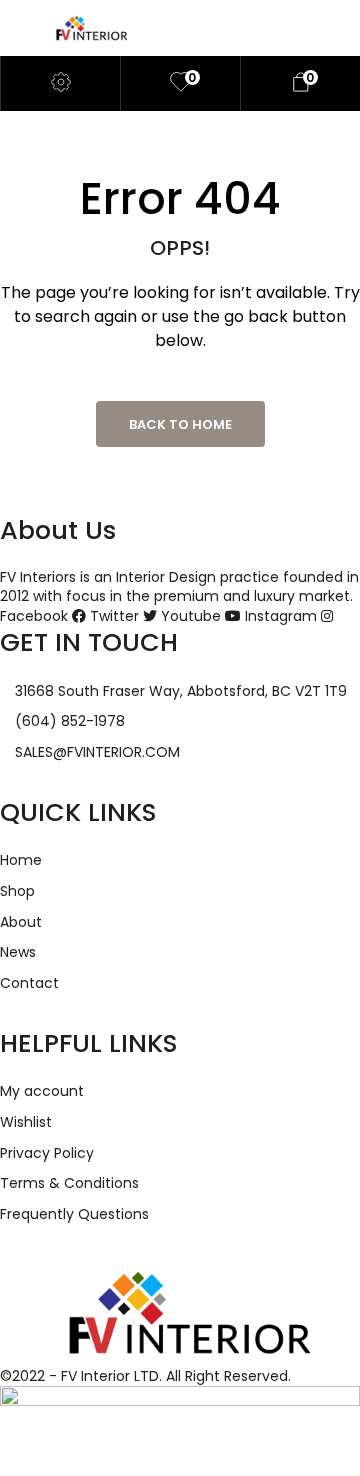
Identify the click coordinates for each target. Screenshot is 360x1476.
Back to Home (180, 424)
